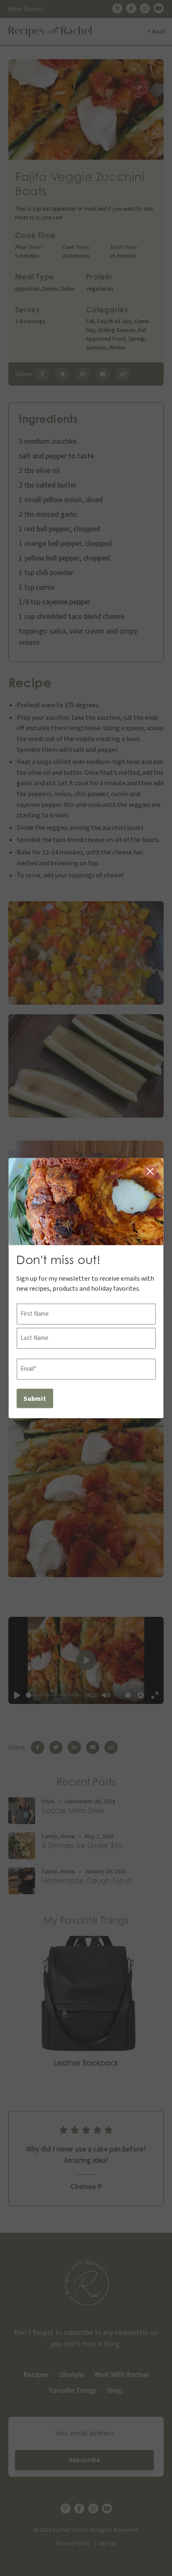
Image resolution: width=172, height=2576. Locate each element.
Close (150, 1171)
